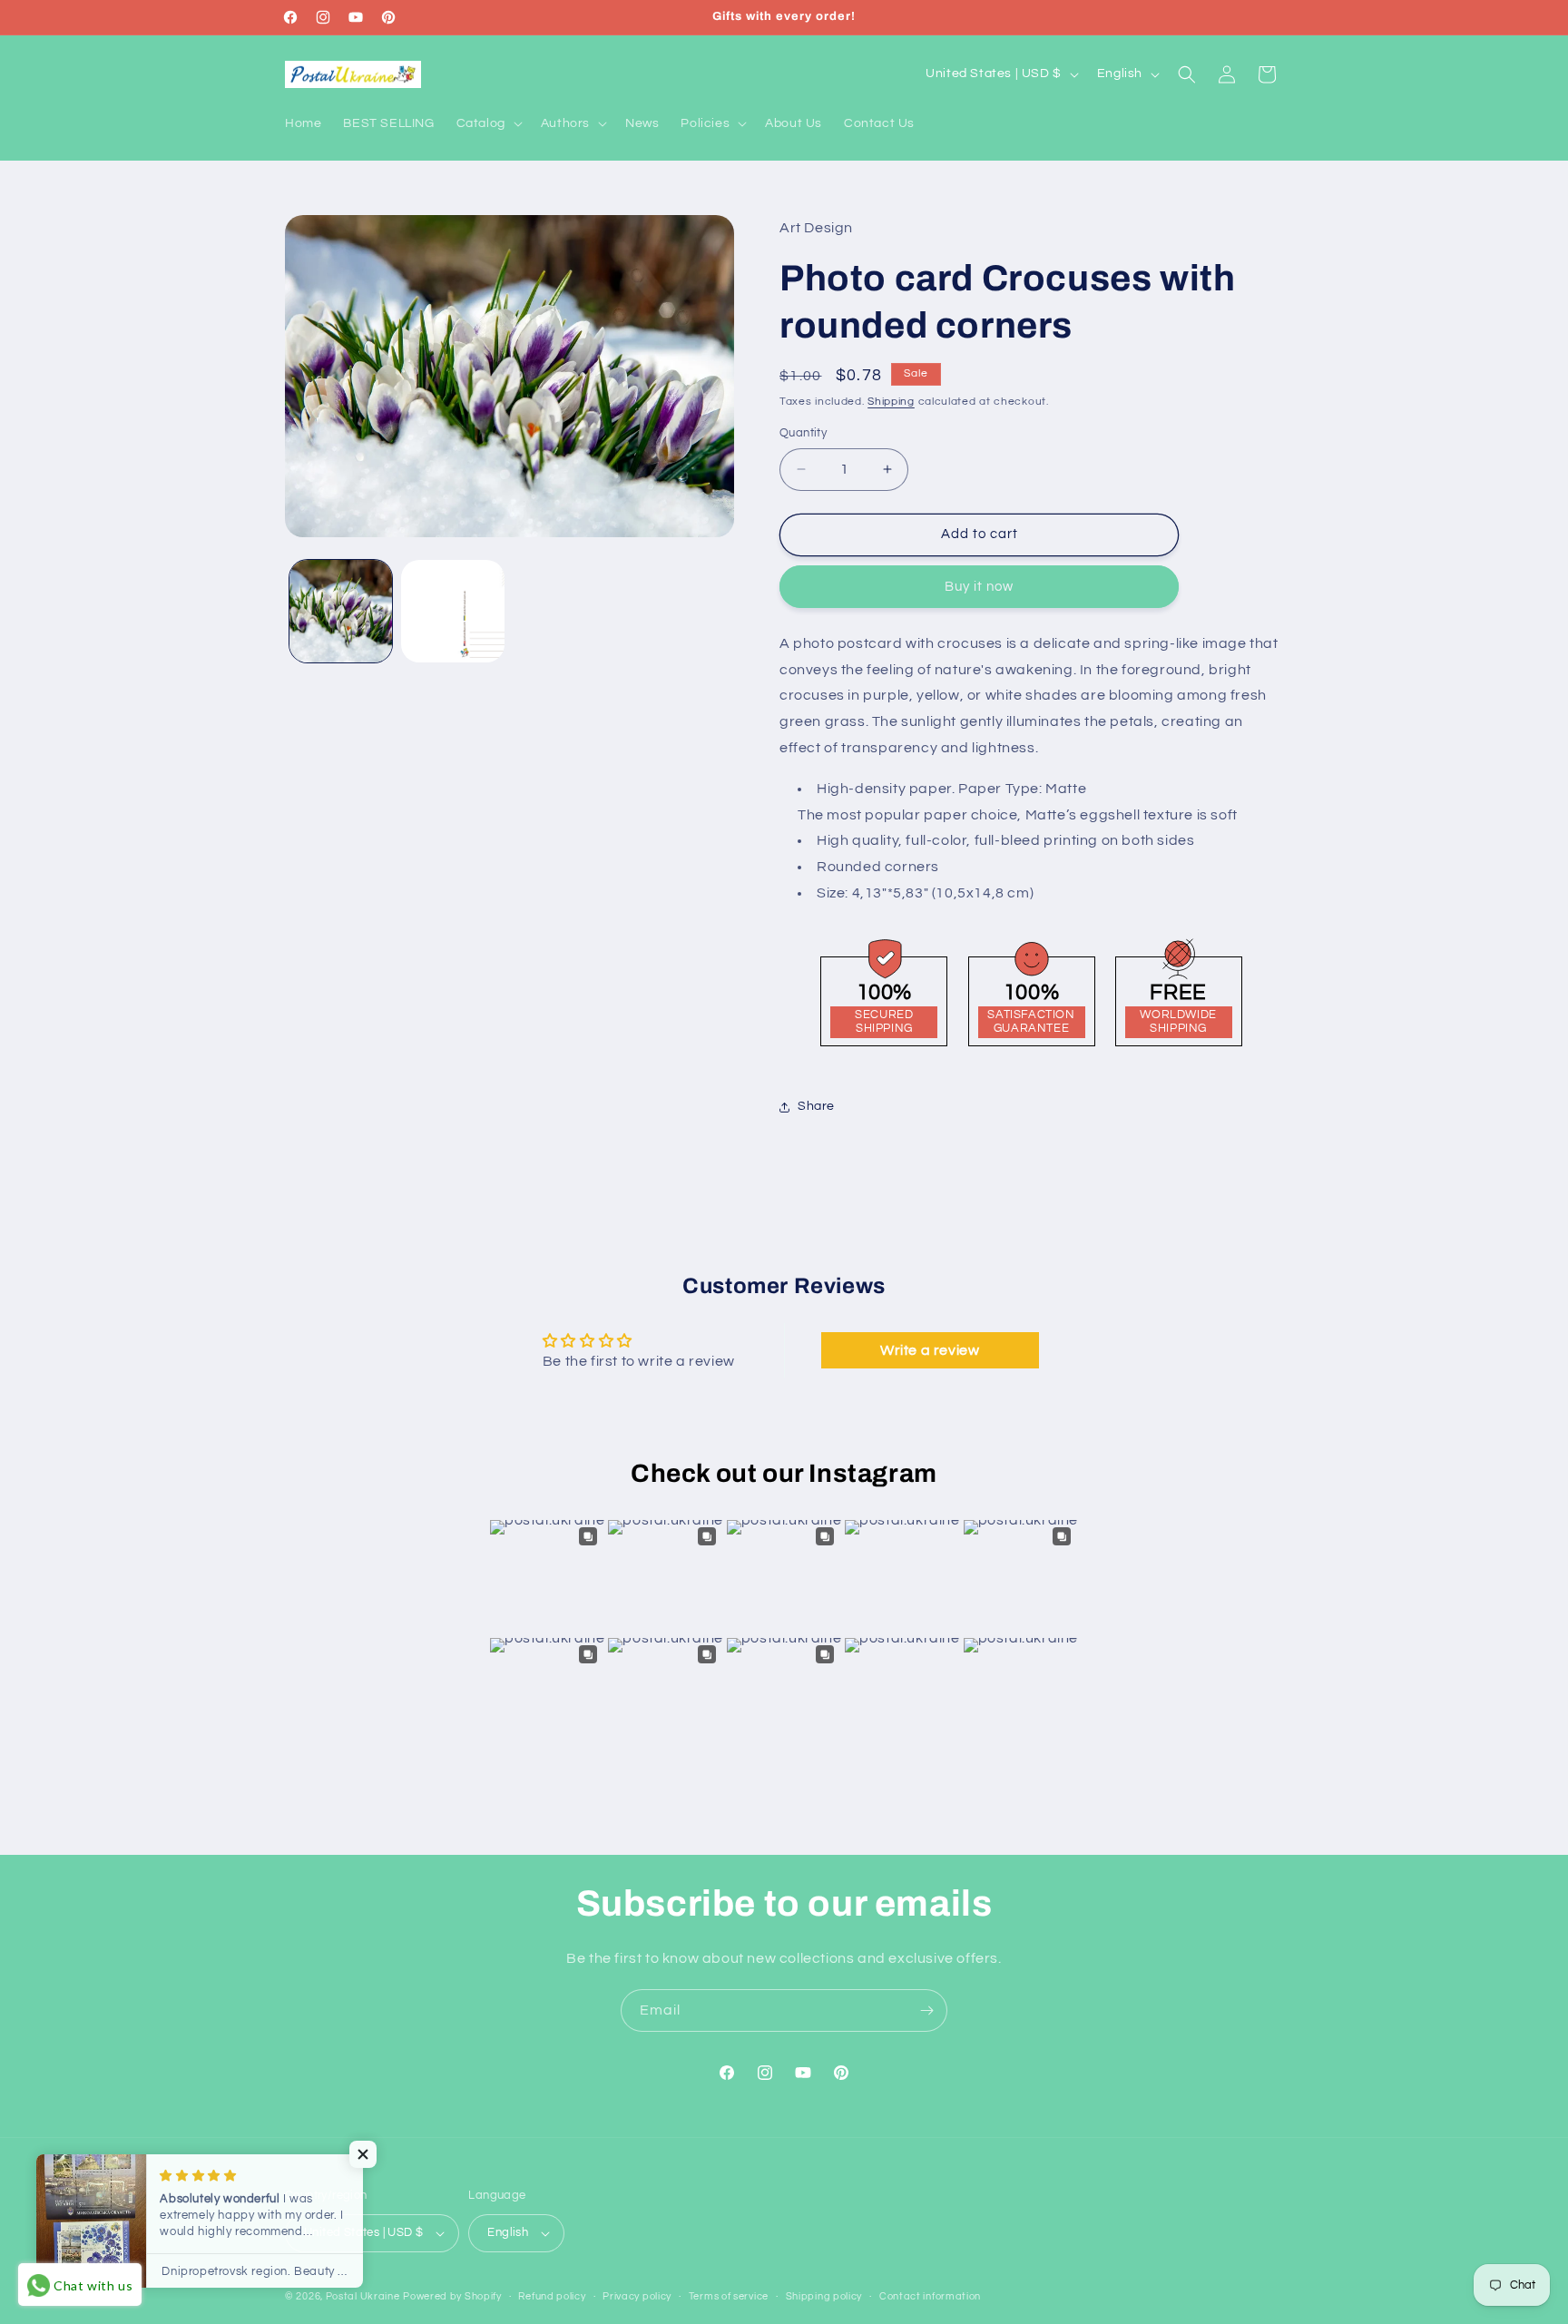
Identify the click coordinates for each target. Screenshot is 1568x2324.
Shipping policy (824, 2296)
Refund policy (552, 2296)
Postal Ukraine (363, 2296)
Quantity (803, 433)
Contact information (930, 2296)
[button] (488, 123)
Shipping (891, 402)
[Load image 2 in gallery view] (452, 611)
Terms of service (729, 2296)
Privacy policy (637, 2296)
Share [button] (816, 1106)
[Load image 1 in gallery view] (341, 611)
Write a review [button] (930, 1350)
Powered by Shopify (452, 2296)
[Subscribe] (926, 2010)
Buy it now (979, 587)
